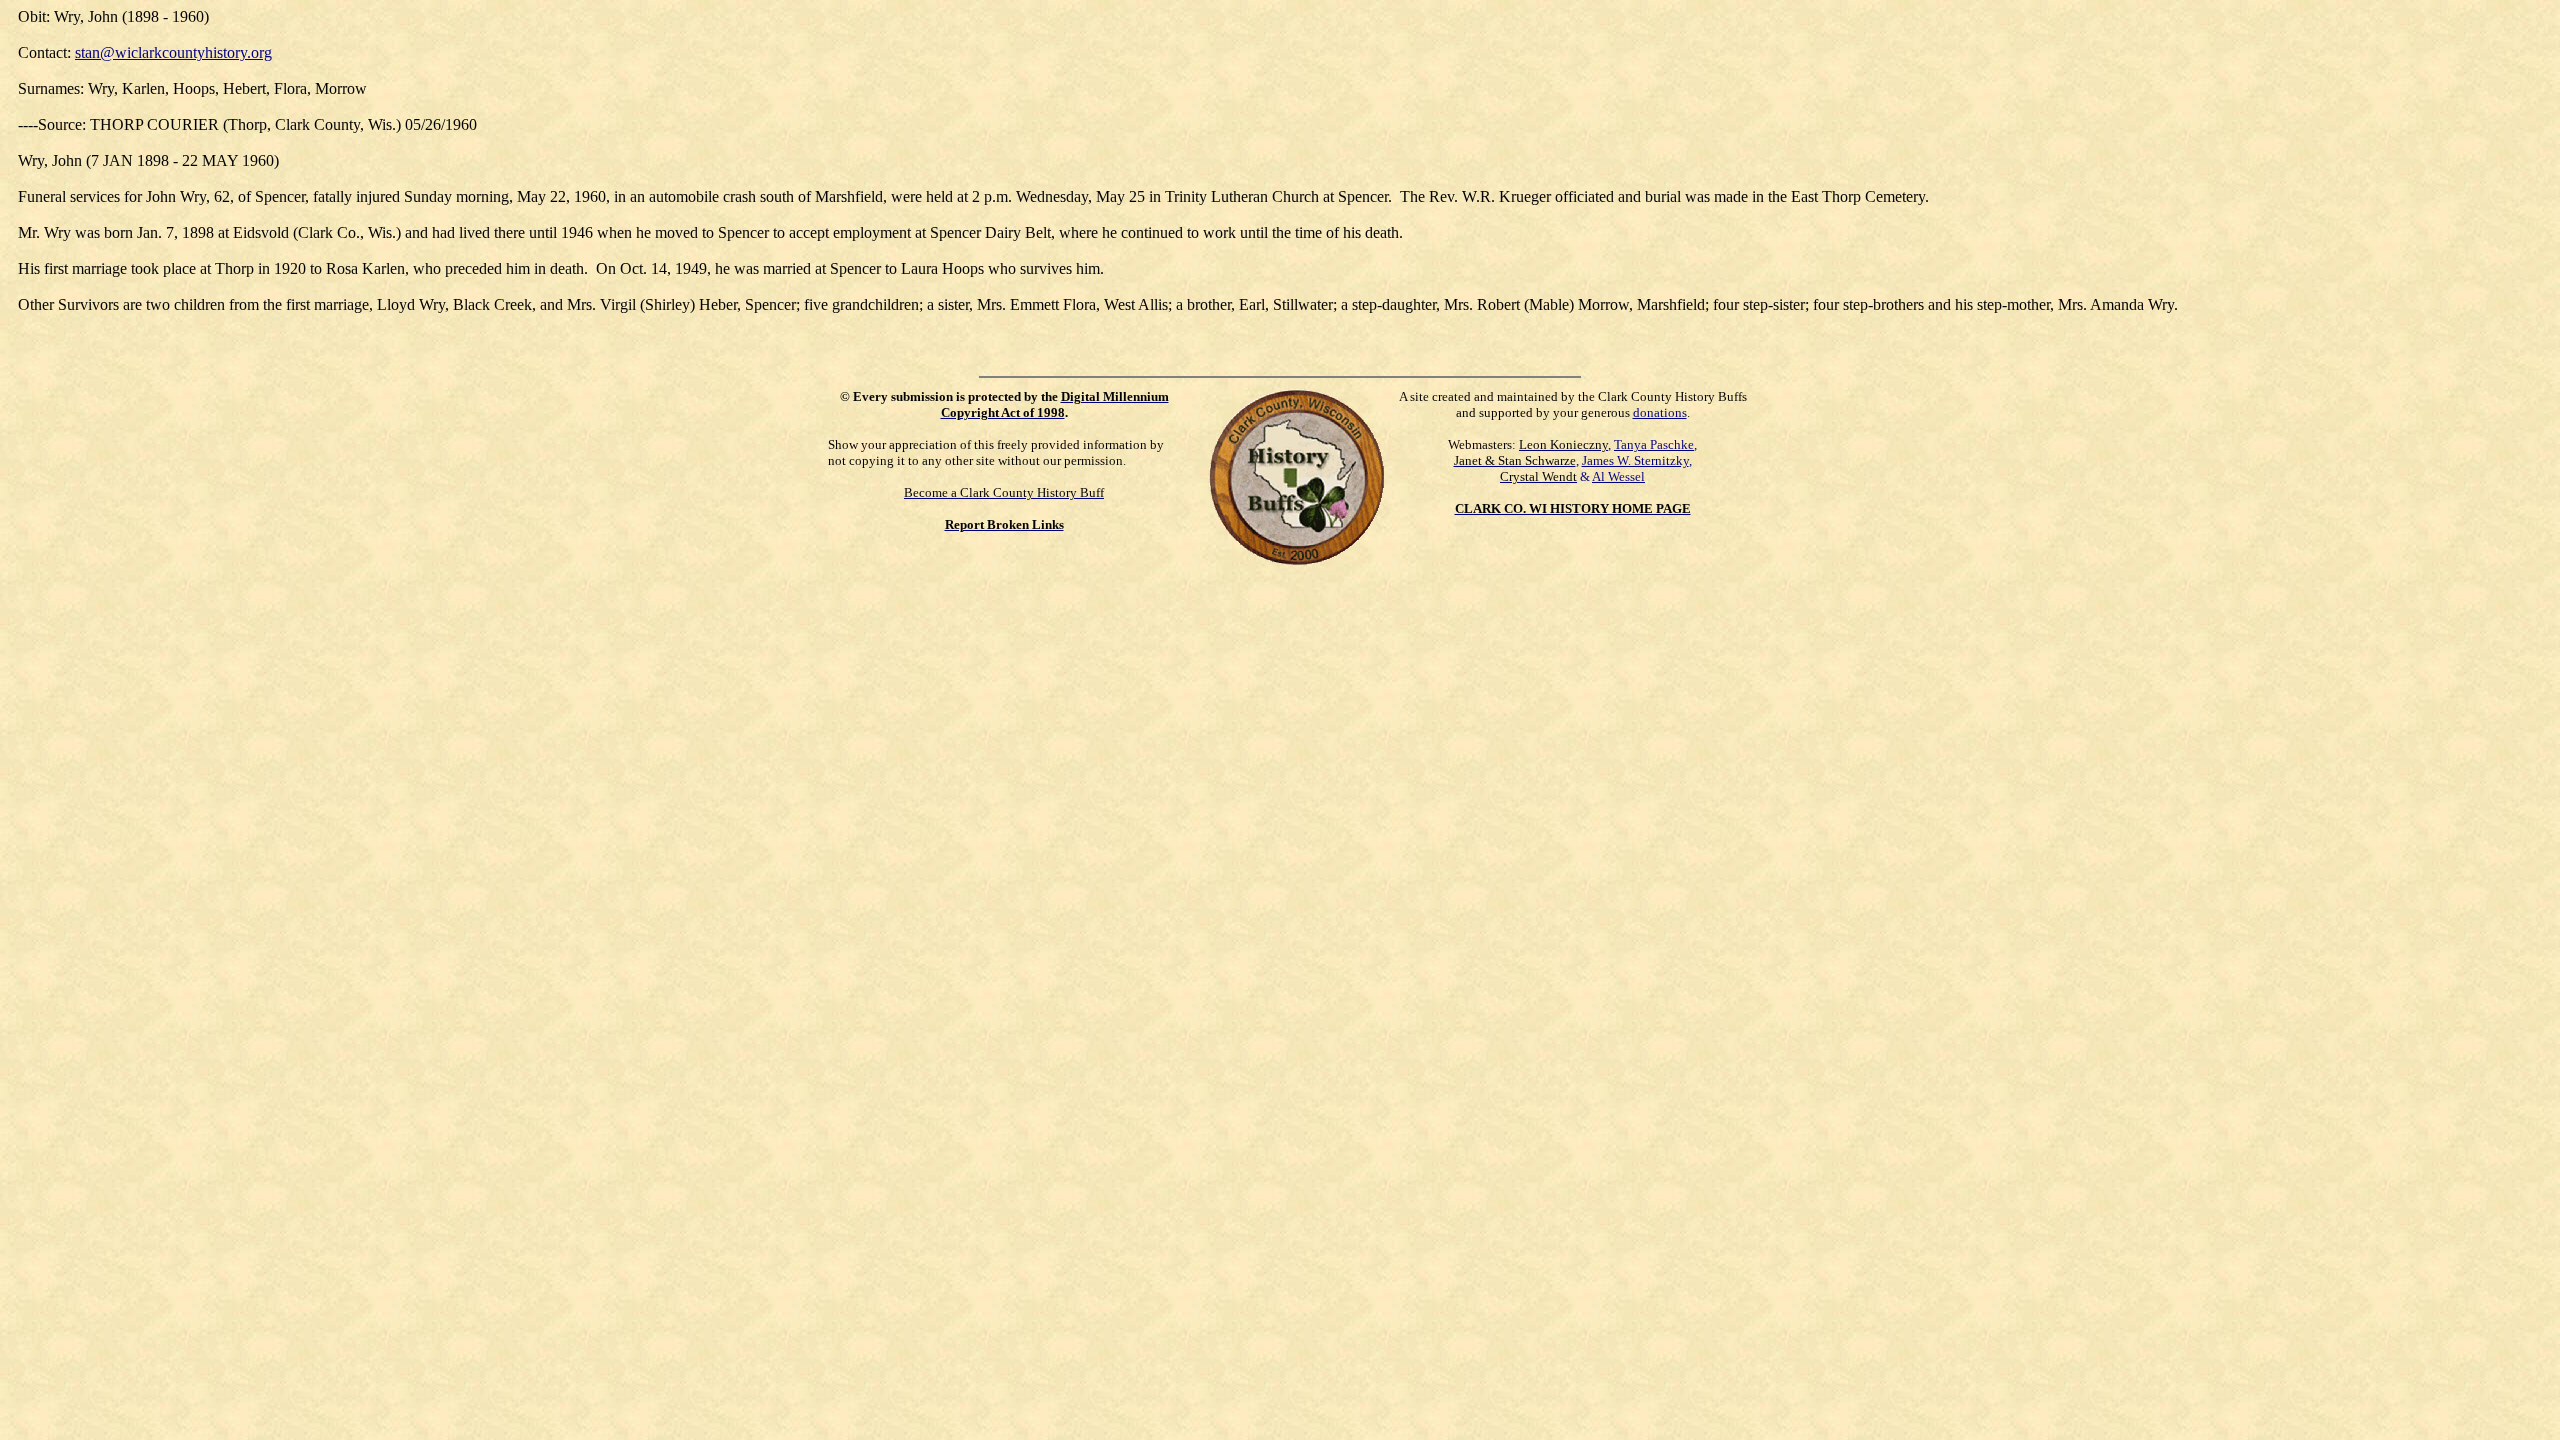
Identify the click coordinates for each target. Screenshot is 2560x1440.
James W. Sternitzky (1635, 460)
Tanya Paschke (1654, 444)
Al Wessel (1618, 476)
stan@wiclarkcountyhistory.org (173, 52)
